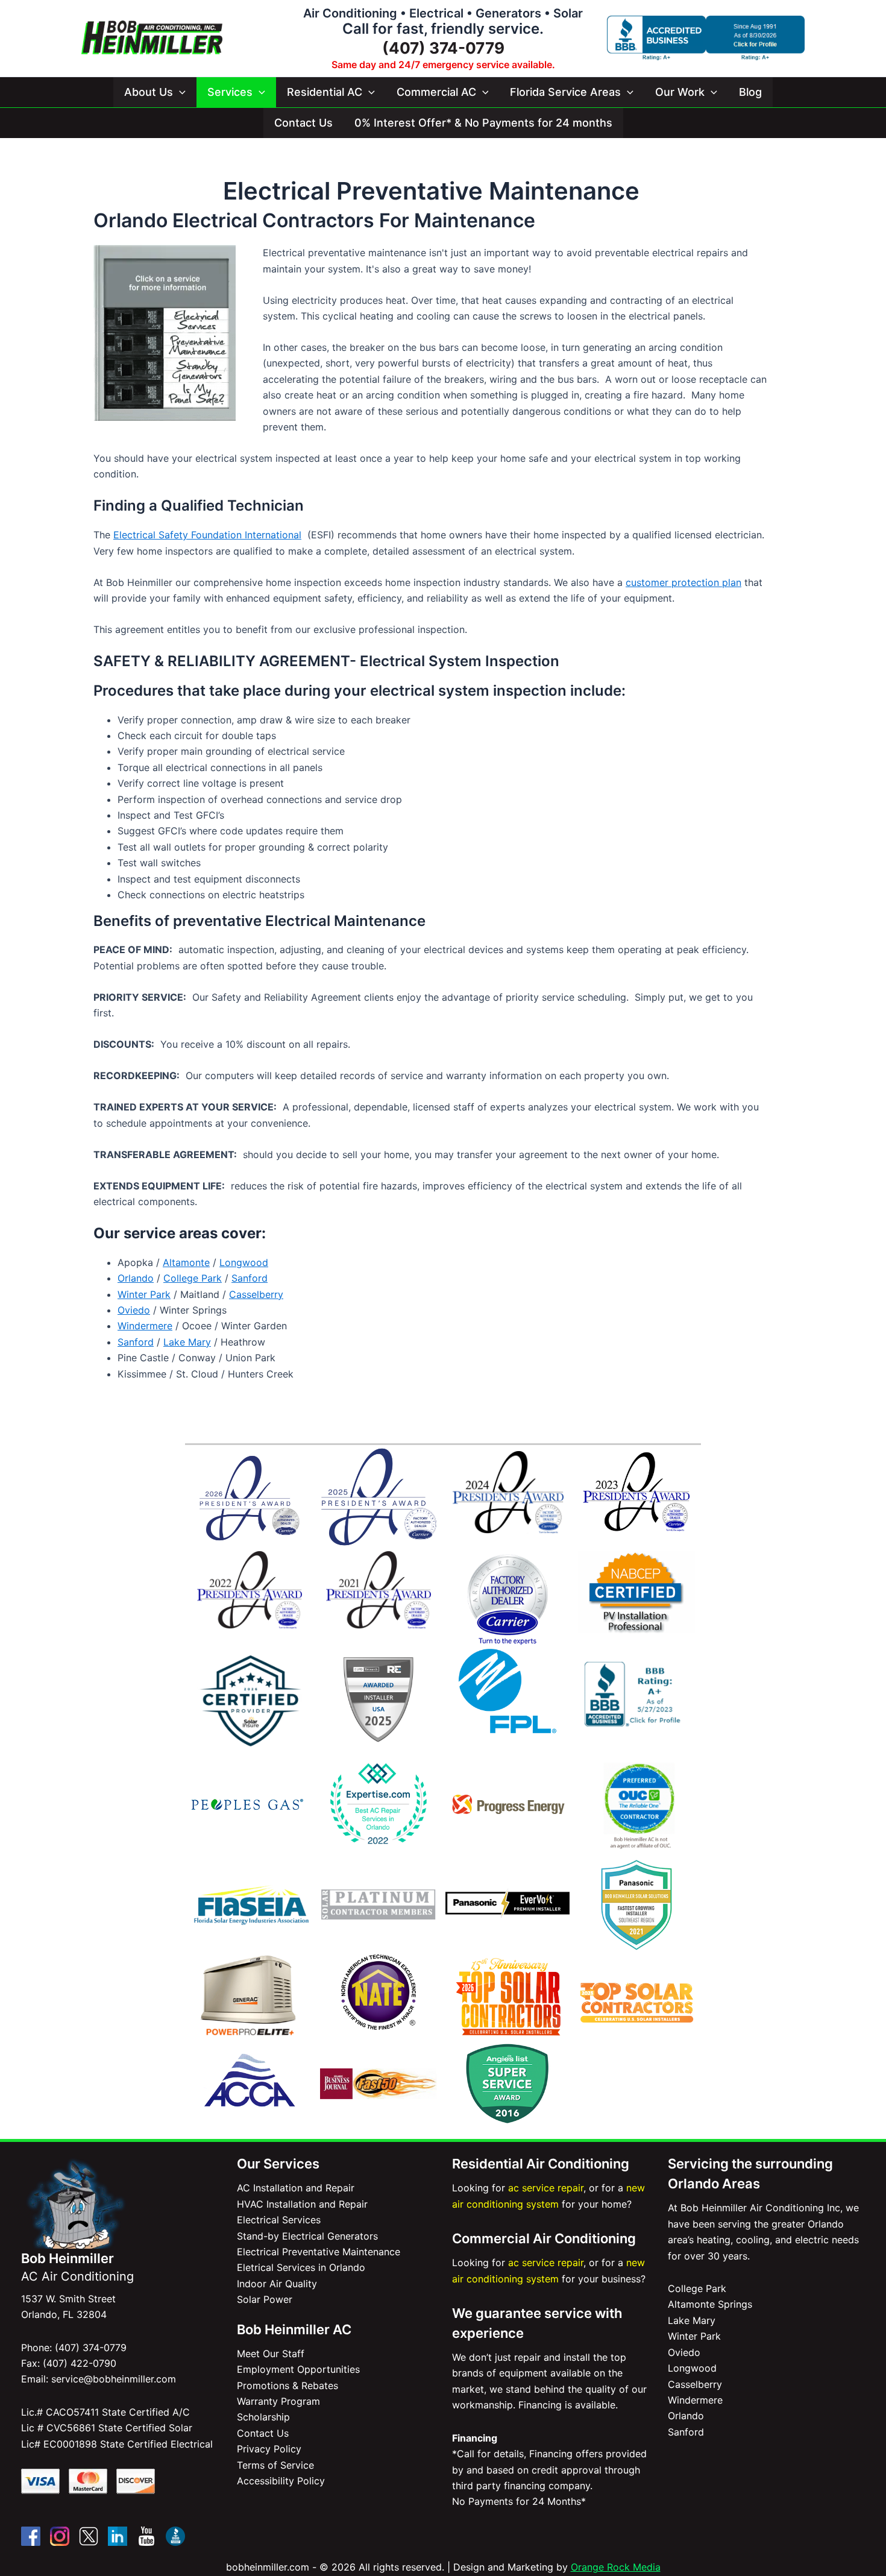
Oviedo (134, 1310)
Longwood (244, 1262)
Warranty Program (278, 2401)
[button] (179, 92)
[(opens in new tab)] (507, 1598)
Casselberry (256, 1294)
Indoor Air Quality (277, 2284)
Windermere (145, 1326)
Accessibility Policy (281, 2481)
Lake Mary (187, 1342)
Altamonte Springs (710, 2304)
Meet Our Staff (271, 2354)
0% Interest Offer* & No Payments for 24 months (483, 123)
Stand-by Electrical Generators (307, 2236)
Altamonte (186, 1262)
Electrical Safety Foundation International (207, 535)
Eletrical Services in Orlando (301, 2267)
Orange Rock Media (616, 2567)
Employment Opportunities (298, 2369)
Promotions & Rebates (287, 2385)
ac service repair (546, 2188)
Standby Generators (165, 370)
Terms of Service (275, 2465)
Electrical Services (165, 320)
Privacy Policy (269, 2449)
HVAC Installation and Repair (302, 2204)
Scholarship (263, 2417)
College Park (193, 1278)
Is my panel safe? (165, 402)
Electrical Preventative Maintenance (319, 2252)
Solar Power (265, 2299)
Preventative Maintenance (165, 345)
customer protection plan (683, 582)
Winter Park (144, 1294)
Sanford (250, 1278)
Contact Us (303, 123)
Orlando (136, 1278)
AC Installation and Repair (296, 2188)
